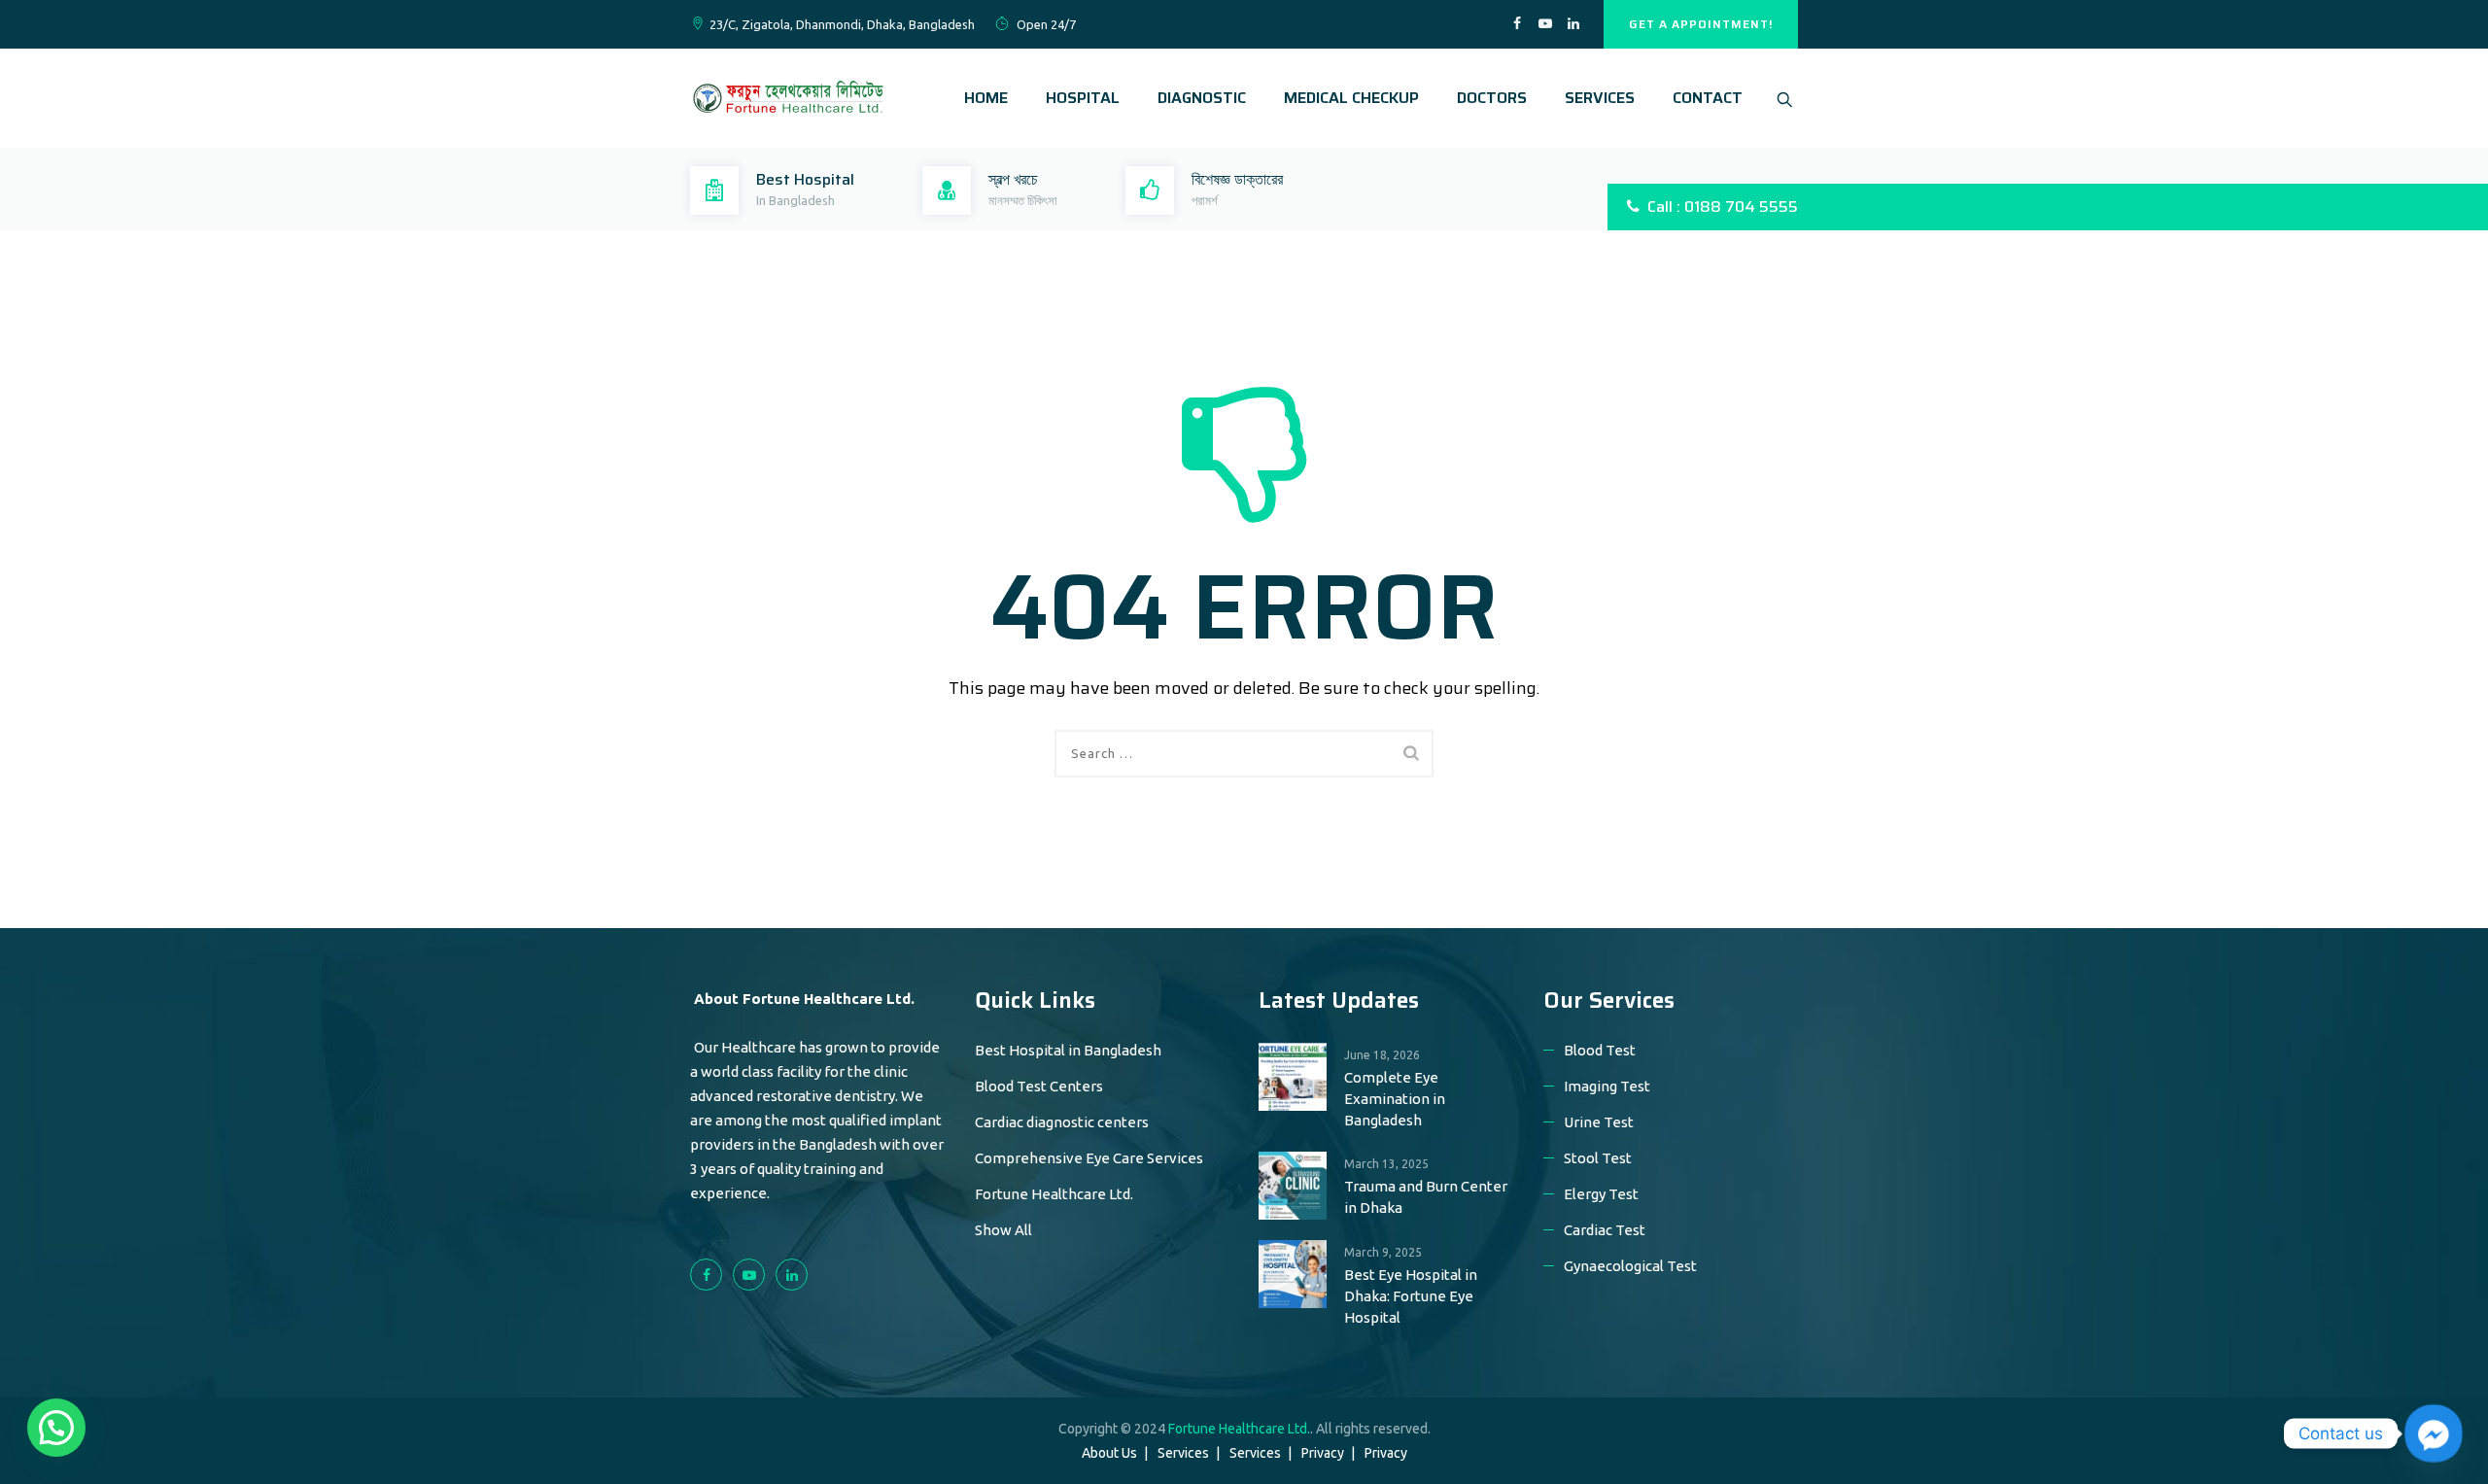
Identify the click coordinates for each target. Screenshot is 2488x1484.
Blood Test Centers (1039, 1086)
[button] (56, 1428)
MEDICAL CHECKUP (1351, 98)
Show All (1003, 1230)
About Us (1109, 1453)
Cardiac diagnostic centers (1062, 1122)
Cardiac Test (1605, 1230)
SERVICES (1600, 98)
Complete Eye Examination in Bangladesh (1395, 1099)
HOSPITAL (1083, 98)
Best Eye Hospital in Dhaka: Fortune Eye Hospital (1411, 1296)
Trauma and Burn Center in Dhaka (1426, 1197)
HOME (986, 98)
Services (1183, 1453)
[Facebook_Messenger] (2434, 1433)
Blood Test (1600, 1050)
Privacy (1323, 1453)
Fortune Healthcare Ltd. (1054, 1194)
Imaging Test (1607, 1086)
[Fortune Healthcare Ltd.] (787, 98)
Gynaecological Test (1630, 1266)
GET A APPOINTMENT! (1701, 24)
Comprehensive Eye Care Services (1089, 1158)
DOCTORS (1492, 98)
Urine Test (1599, 1122)
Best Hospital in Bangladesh (1068, 1050)
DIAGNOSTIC (1202, 98)
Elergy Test (1601, 1194)
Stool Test (1598, 1158)
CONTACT (1708, 98)
